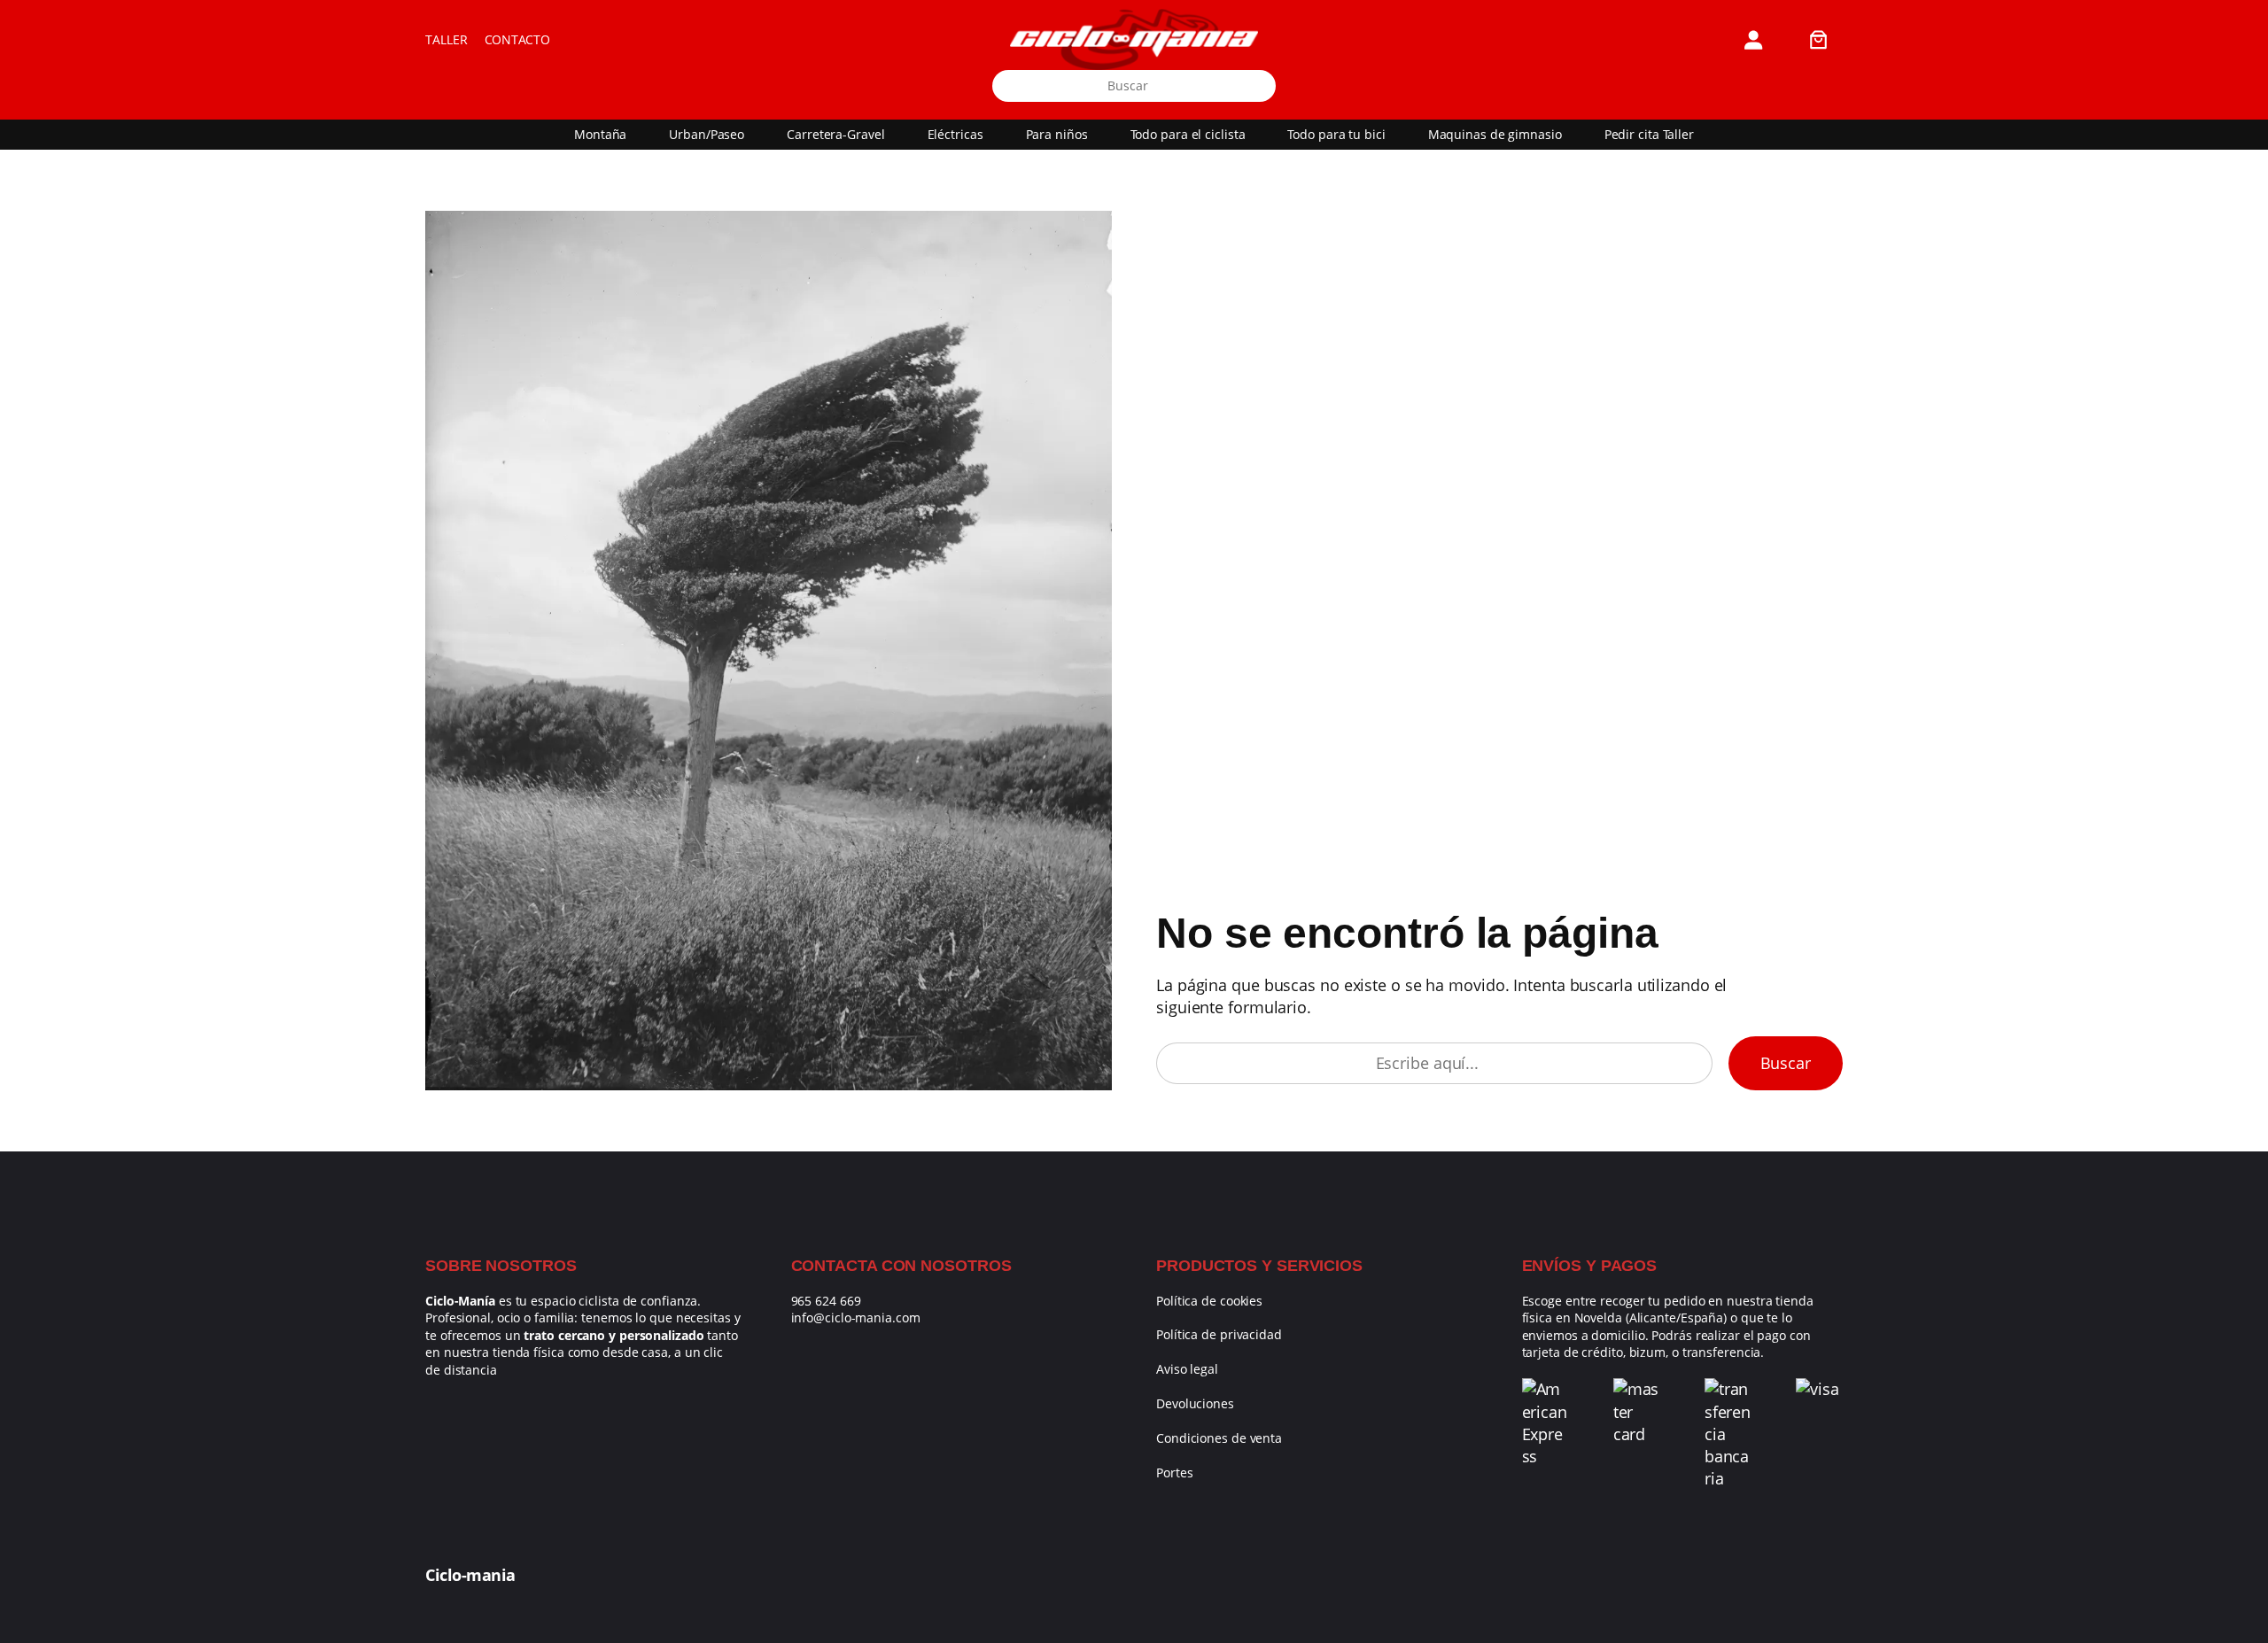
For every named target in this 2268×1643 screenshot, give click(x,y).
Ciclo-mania (470, 1575)
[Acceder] (1753, 39)
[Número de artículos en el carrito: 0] (1818, 39)
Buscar (1786, 1063)
